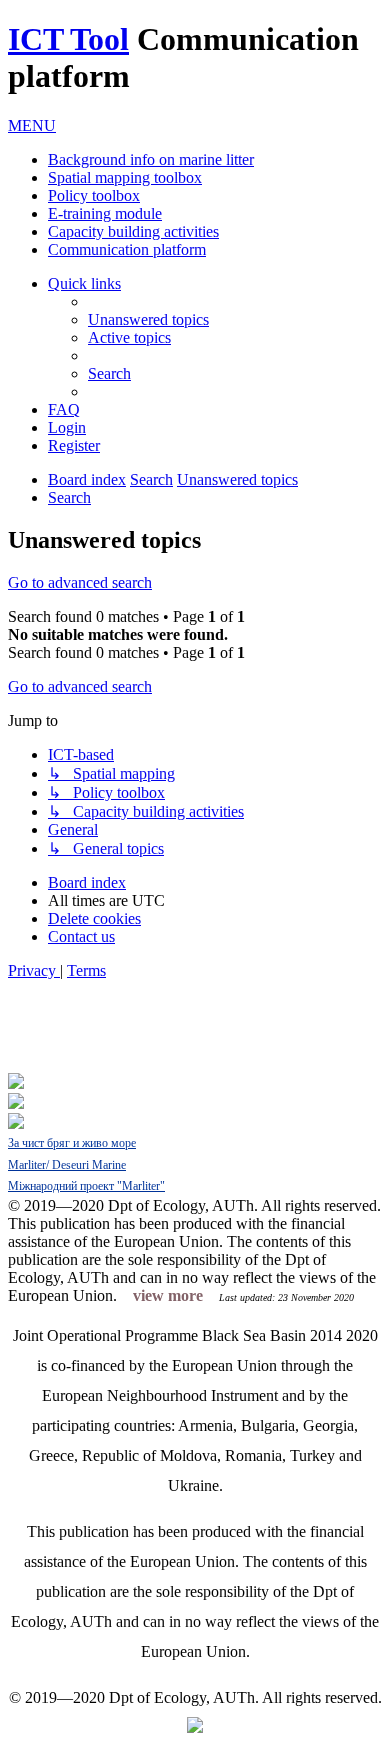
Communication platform (127, 249)
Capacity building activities (133, 231)
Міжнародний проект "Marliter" (86, 1186)
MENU (32, 125)
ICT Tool (68, 39)
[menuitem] (148, 319)
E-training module (105, 213)
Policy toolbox (94, 195)
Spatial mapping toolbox (125, 177)
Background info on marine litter (151, 159)
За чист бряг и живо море (72, 1143)
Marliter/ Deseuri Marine (67, 1165)
